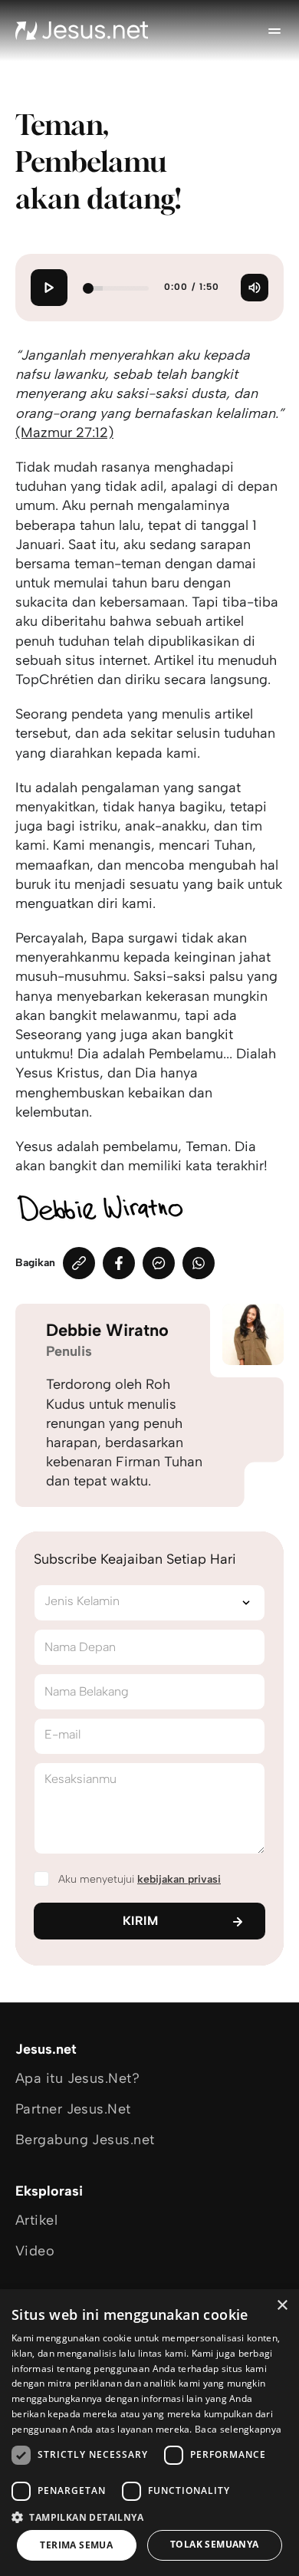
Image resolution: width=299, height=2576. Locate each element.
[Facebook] (119, 1263)
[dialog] (149, 2433)
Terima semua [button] (76, 2545)
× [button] (282, 2306)
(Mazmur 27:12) (64, 433)
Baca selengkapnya (238, 2429)
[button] (149, 2517)
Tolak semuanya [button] (215, 2544)
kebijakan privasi (179, 1879)
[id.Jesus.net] (82, 31)
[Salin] (79, 1263)
